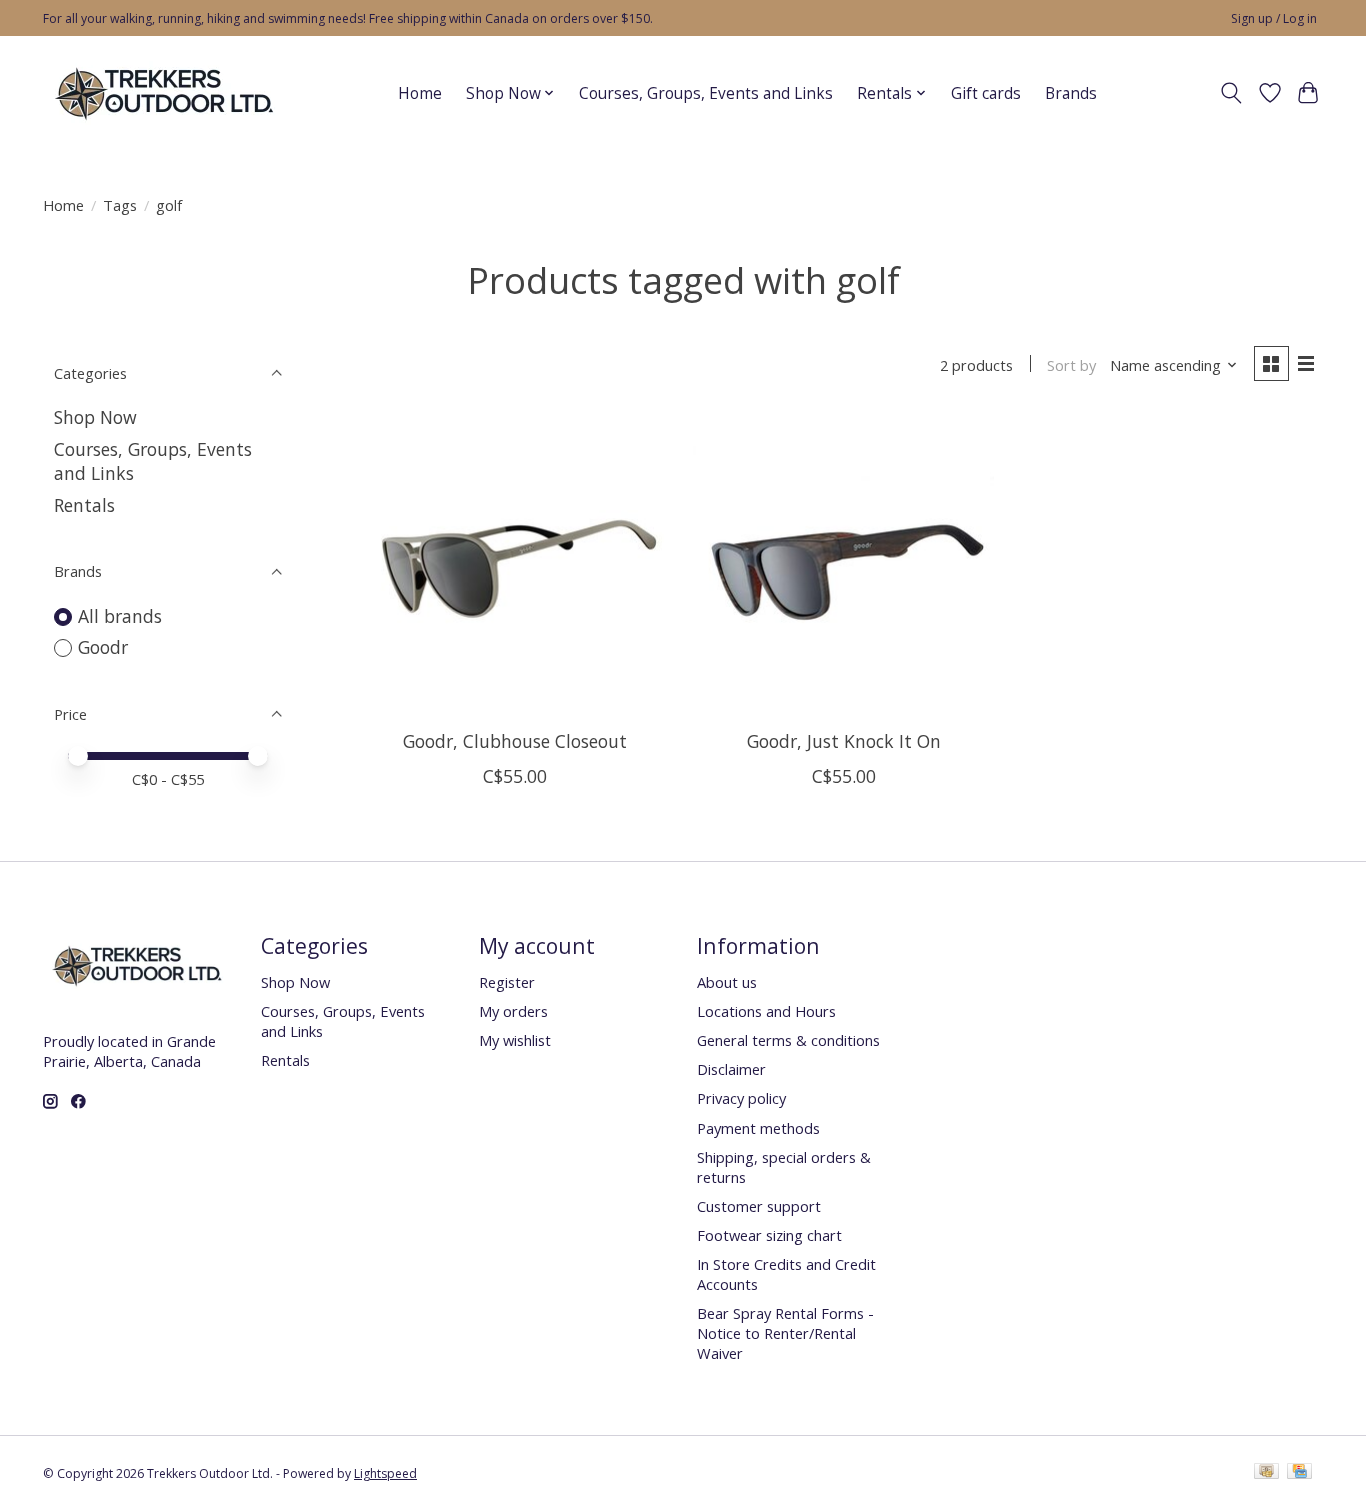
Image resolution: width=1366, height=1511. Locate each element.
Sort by (1071, 365)
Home (420, 93)
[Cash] (1266, 1473)
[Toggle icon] (1231, 93)
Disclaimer (731, 1069)
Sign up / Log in (1274, 18)
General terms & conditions (788, 1040)
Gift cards (986, 93)
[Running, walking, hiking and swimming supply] (165, 93)
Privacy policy (741, 1098)
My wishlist (515, 1040)
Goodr (103, 647)
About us (727, 982)
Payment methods (758, 1128)
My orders (513, 1011)
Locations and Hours (766, 1011)
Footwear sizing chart (769, 1235)
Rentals (84, 505)
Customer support (759, 1206)
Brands (1071, 93)
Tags (120, 205)
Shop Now (95, 417)
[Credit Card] (1299, 1473)
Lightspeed (385, 1473)
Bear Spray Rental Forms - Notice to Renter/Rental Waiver (785, 1333)
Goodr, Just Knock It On (844, 741)
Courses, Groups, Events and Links (706, 93)
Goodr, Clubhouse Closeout (515, 741)
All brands (120, 616)
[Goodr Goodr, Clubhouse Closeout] (515, 564)
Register (507, 982)
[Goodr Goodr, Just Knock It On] (843, 564)
